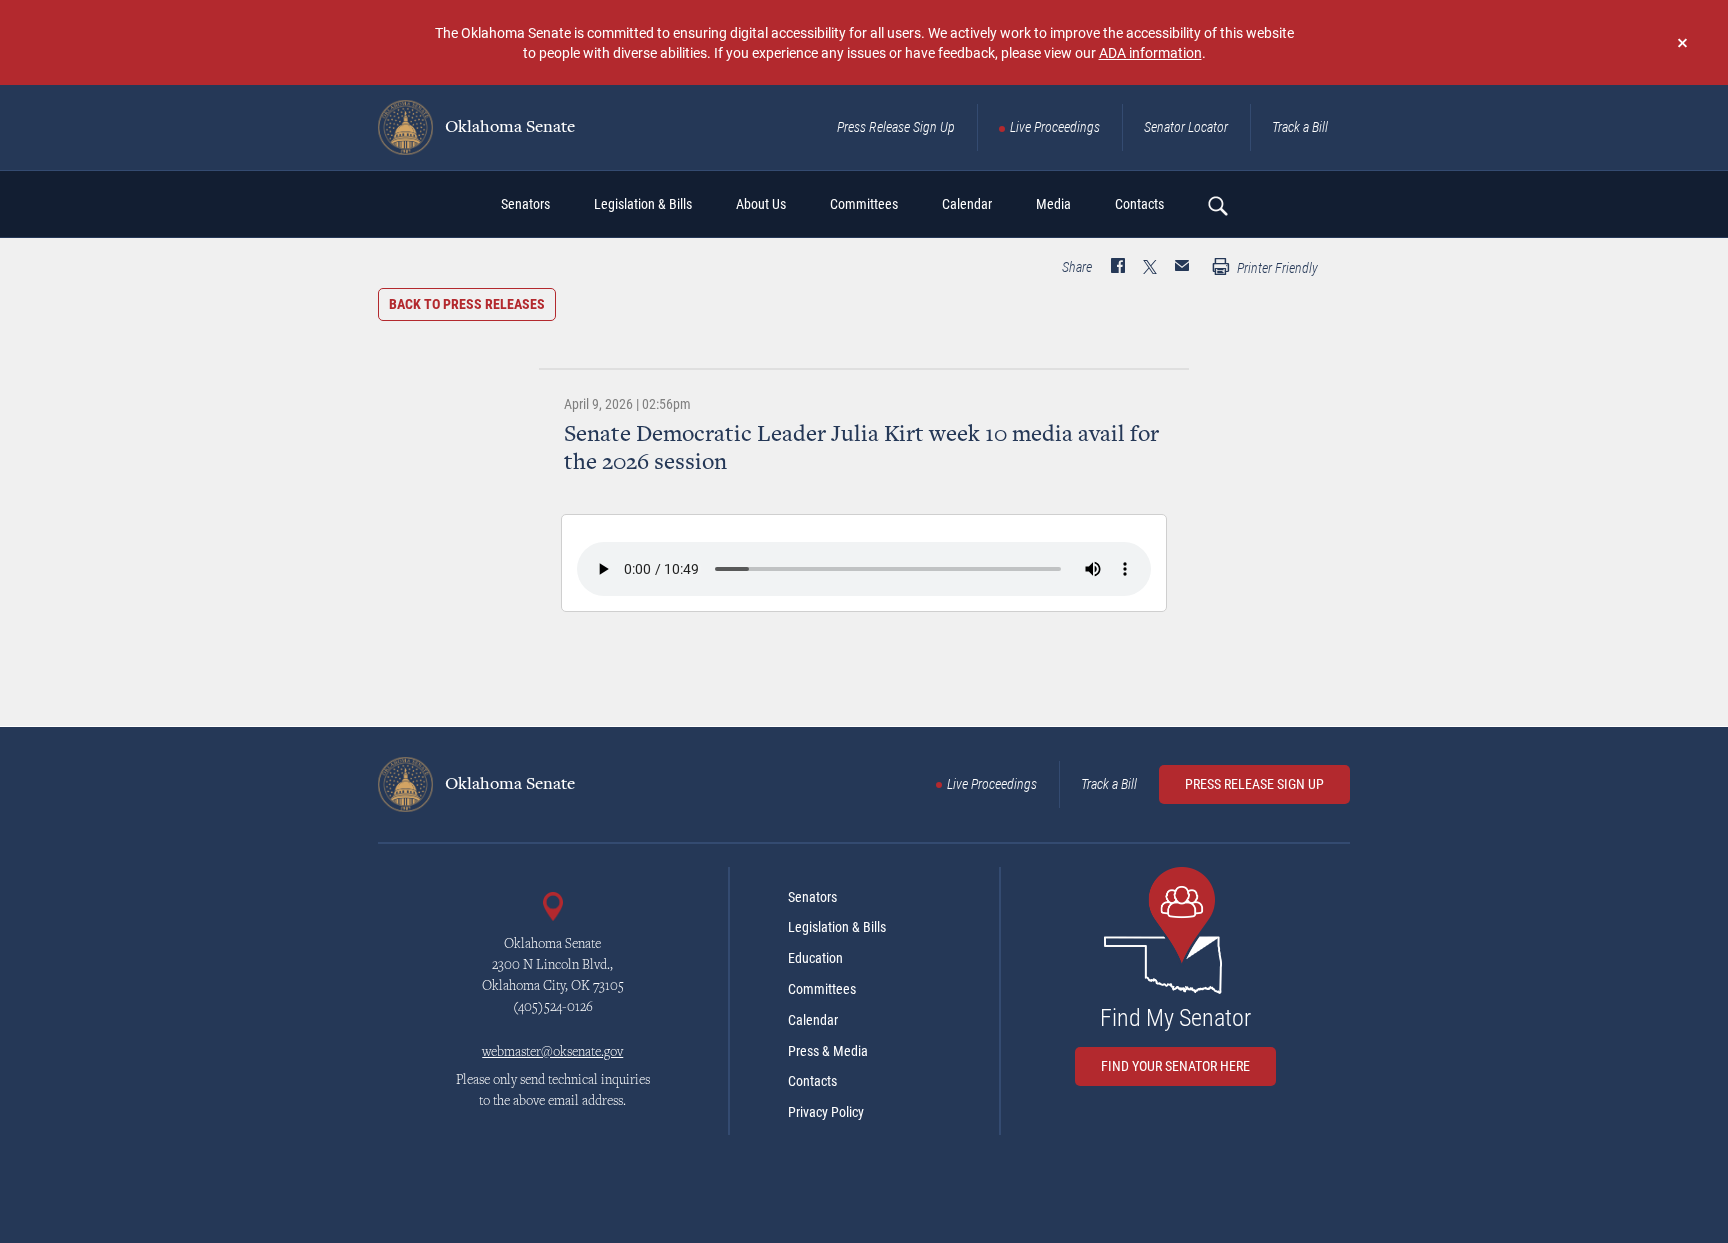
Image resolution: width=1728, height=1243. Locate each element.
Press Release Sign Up (896, 127)
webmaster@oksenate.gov (552, 1053)
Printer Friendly (1276, 268)
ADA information (1150, 52)
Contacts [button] (1139, 204)
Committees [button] (864, 204)
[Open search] (1217, 205)
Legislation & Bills (837, 927)
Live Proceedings (1055, 127)
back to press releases (467, 304)
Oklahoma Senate (508, 128)
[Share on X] (1150, 268)
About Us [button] (761, 204)
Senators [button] (525, 204)
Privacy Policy (826, 1112)
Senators (812, 897)
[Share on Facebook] (1118, 268)
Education (815, 958)
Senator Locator (1186, 127)
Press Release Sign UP (1254, 784)
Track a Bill (1300, 127)
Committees (822, 989)
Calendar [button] (967, 204)
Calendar (813, 1020)
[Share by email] (1182, 268)
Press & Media (828, 1051)
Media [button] (1053, 204)
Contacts (812, 1081)
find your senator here (1175, 1066)
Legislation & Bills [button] (643, 204)
